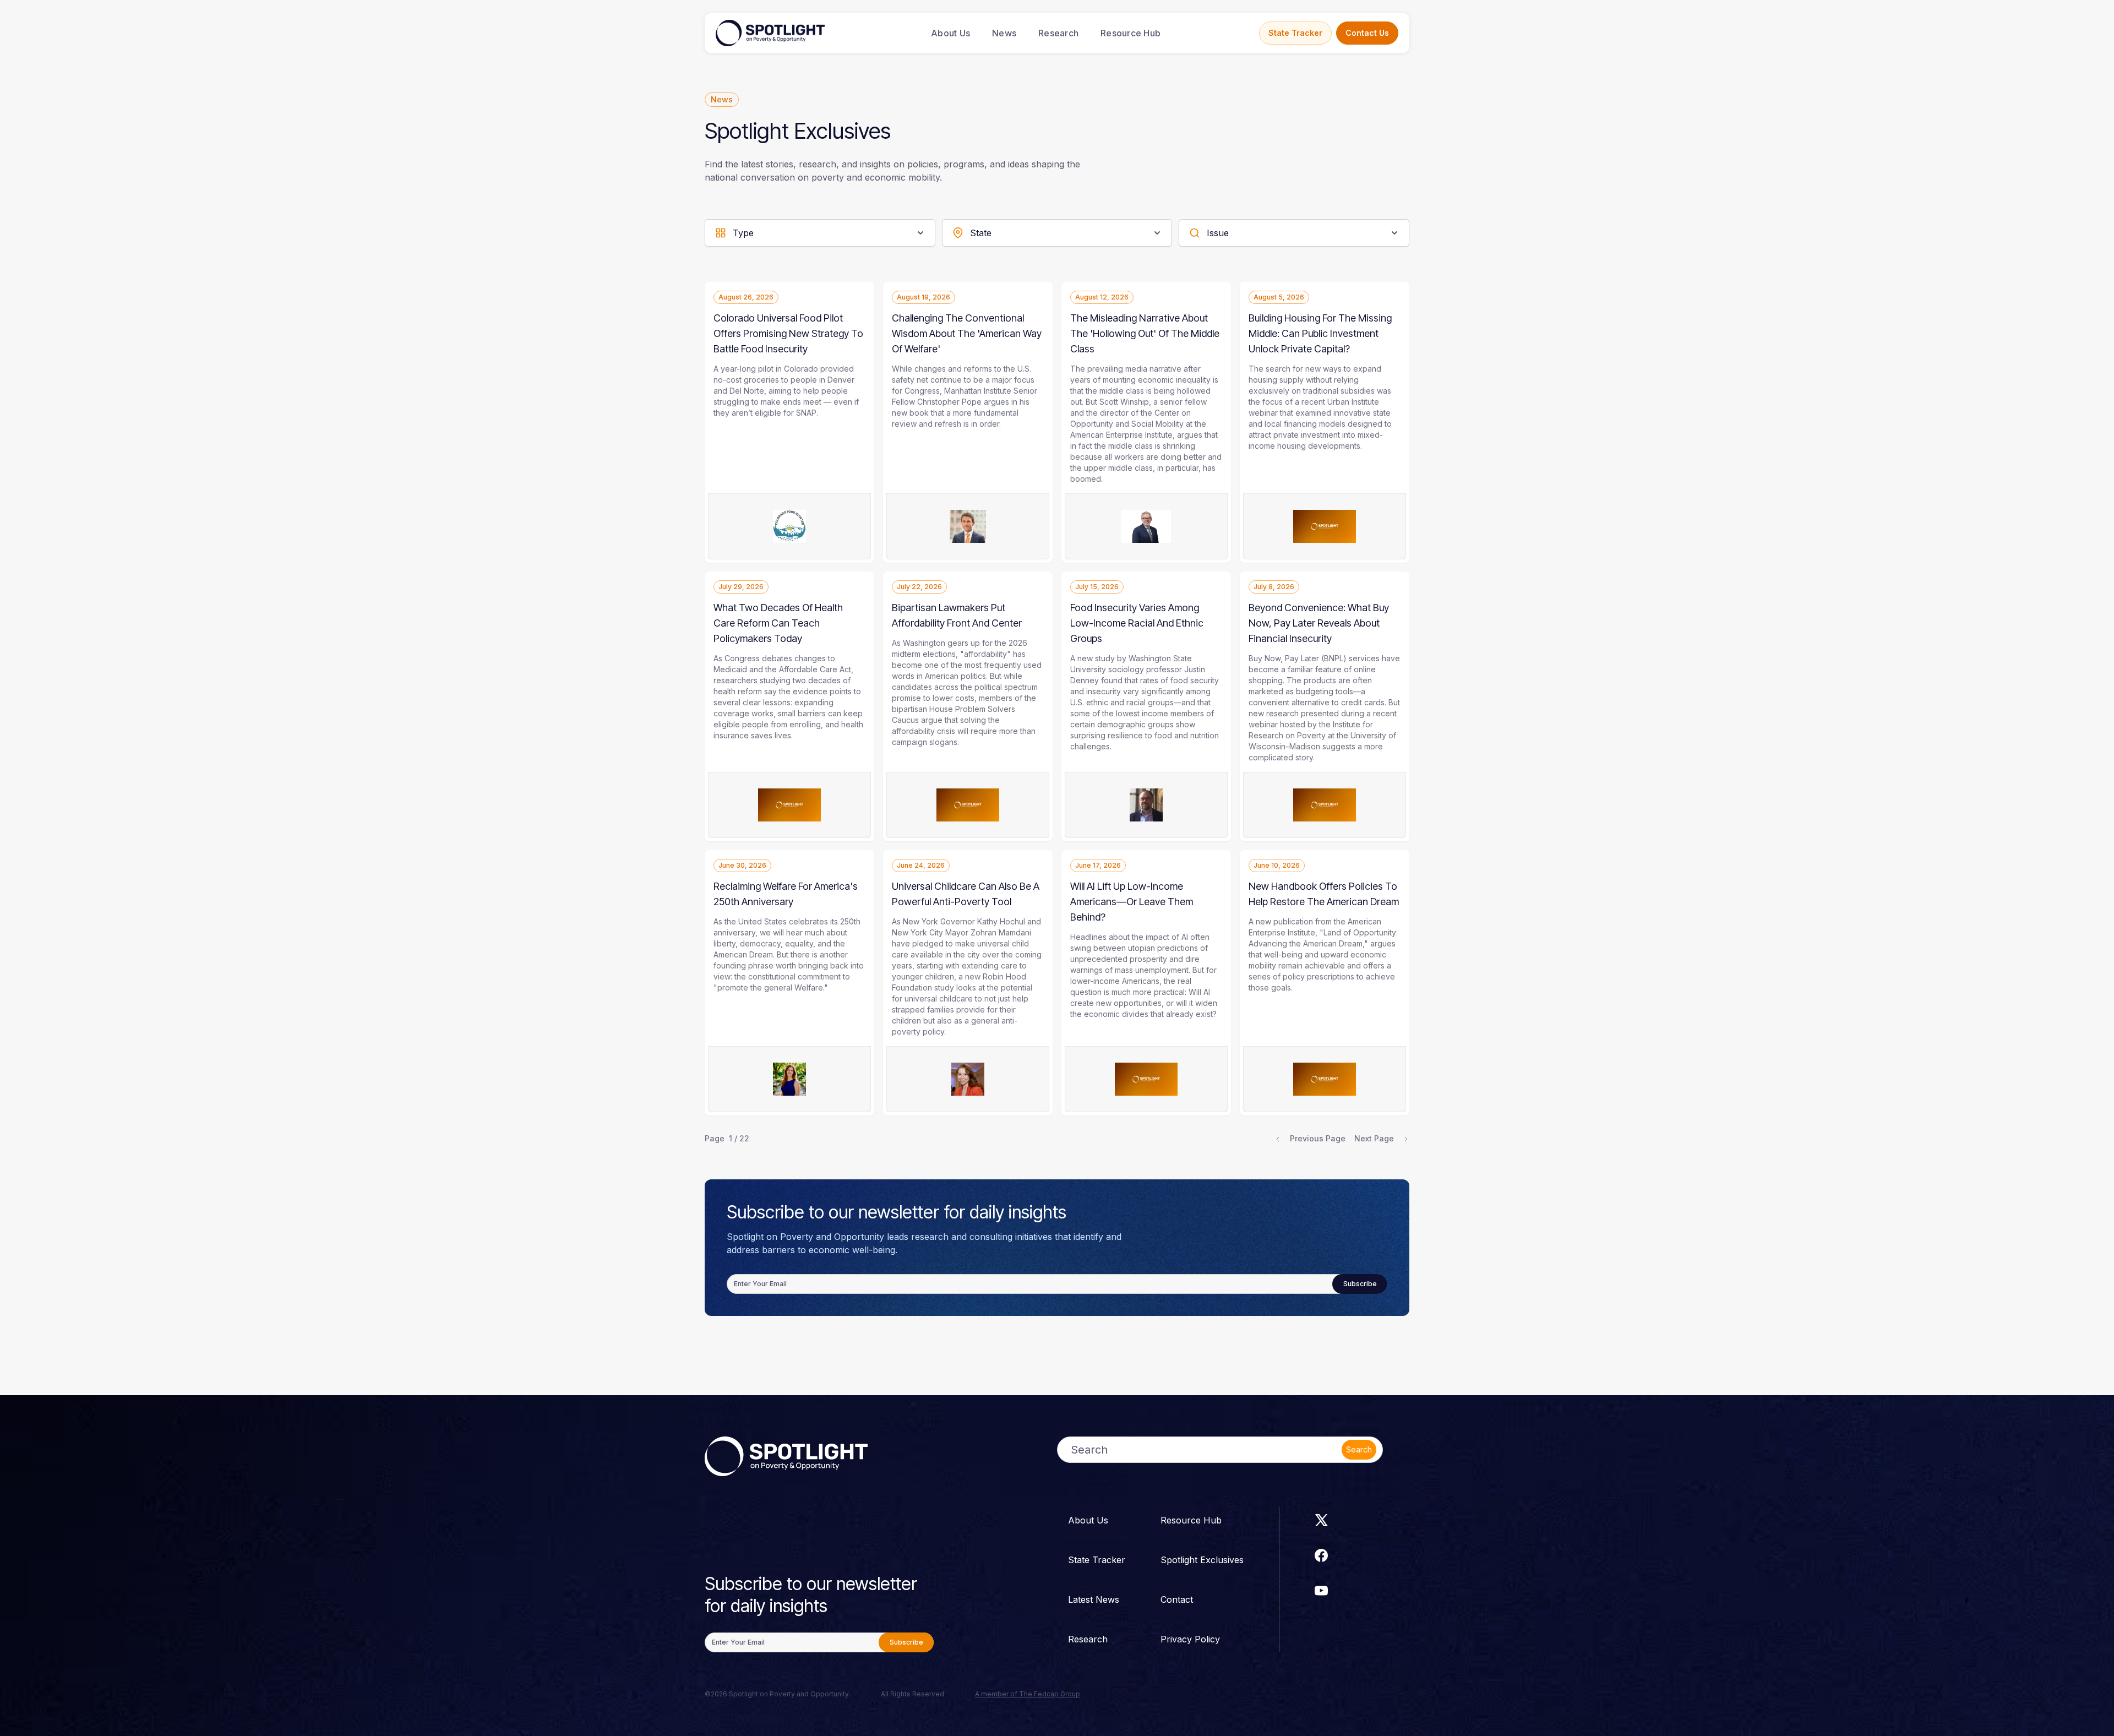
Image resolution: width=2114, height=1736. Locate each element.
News (1004, 33)
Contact (1177, 1599)
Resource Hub (1130, 33)
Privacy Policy (1190, 1639)
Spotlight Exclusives (1202, 1560)
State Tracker (1295, 33)
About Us (950, 33)
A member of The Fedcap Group (1028, 1694)
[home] (770, 33)
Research (1058, 33)
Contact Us (1367, 33)
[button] (820, 233)
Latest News (1094, 1599)
